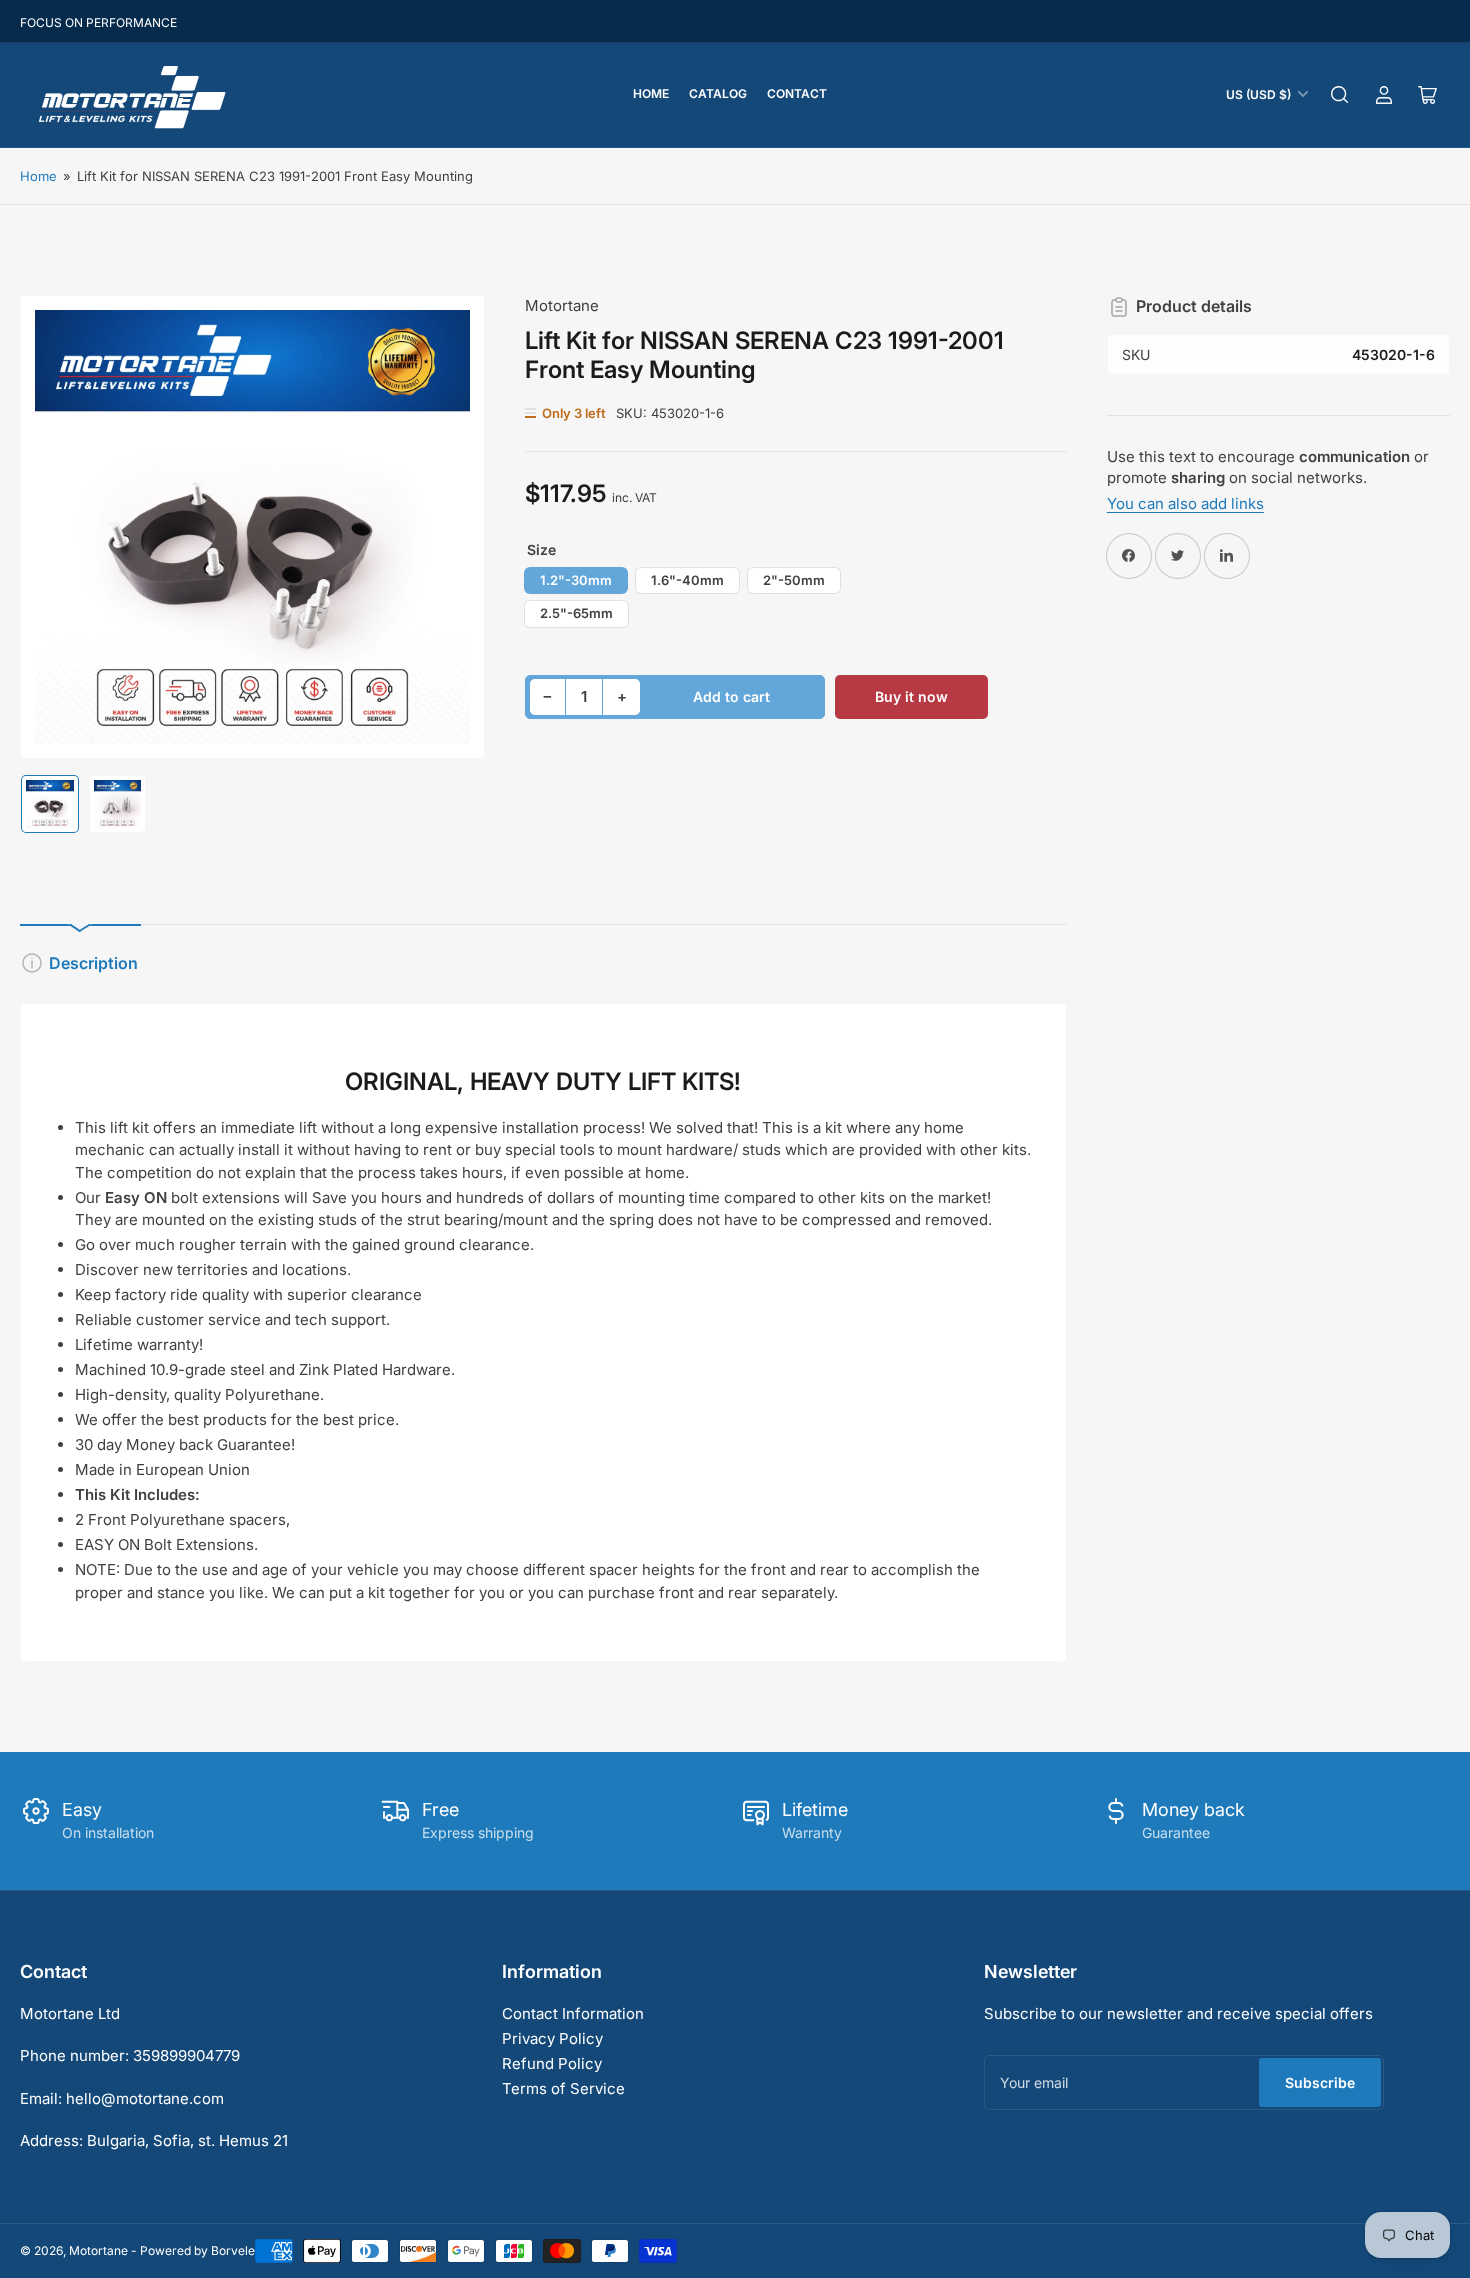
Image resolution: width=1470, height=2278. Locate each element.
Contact (797, 93)
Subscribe (1320, 2082)
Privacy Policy (552, 2038)
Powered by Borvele (197, 2250)
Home (651, 93)
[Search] (1340, 95)
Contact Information (573, 2013)
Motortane (562, 305)
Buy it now (911, 696)
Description (93, 963)
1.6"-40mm (687, 580)
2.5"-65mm (576, 613)
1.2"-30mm (576, 580)
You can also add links (1185, 503)
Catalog (718, 93)
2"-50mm (794, 580)
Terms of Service (563, 2088)
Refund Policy (552, 2063)
